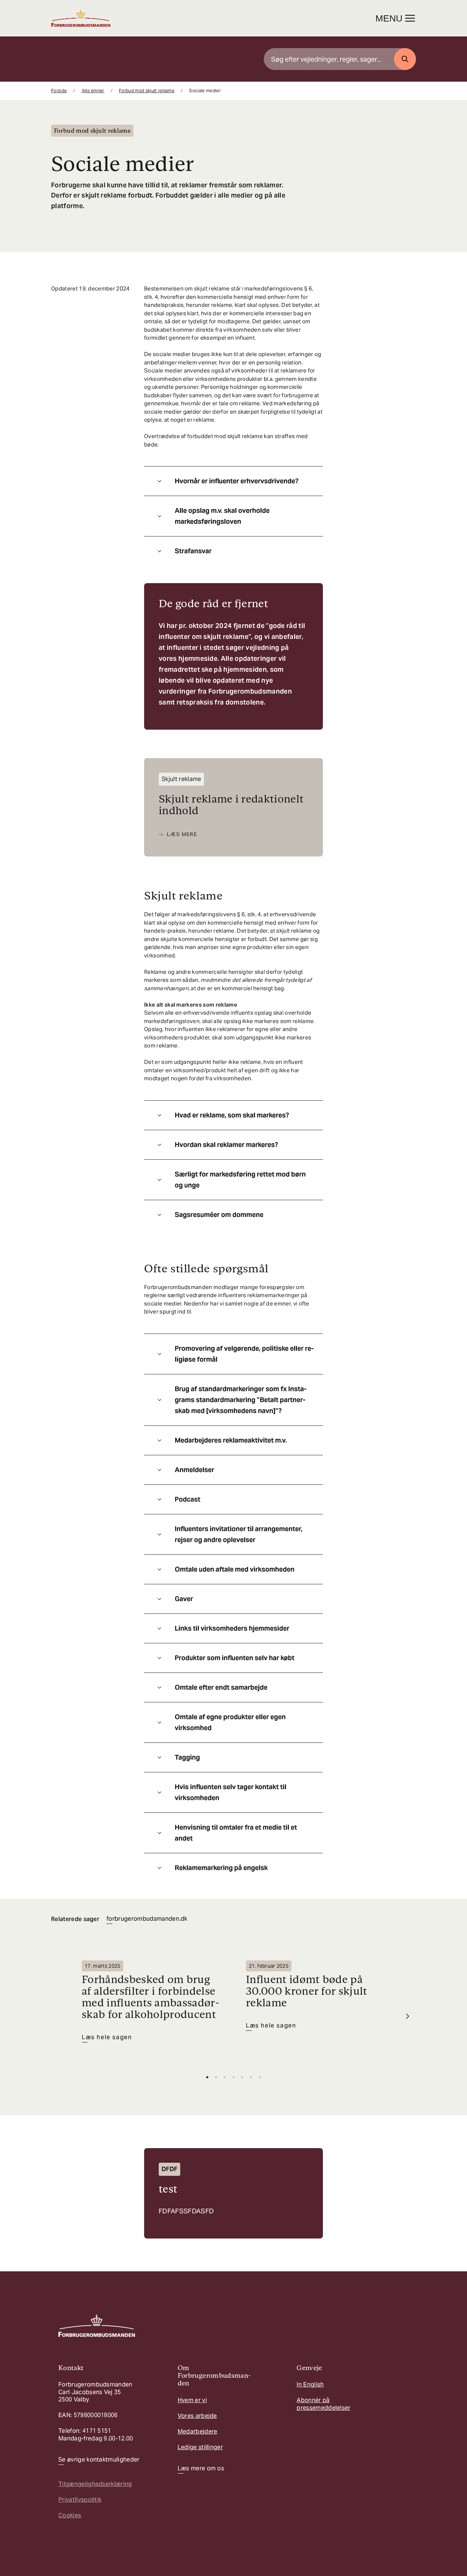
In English (310, 2384)
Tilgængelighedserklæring (95, 2484)
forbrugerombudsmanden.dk (147, 1919)
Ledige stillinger (200, 2447)
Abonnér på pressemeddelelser (323, 2404)
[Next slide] (408, 2016)
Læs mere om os (201, 2468)
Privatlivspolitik (80, 2500)
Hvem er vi (192, 2400)
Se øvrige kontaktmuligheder (99, 2460)
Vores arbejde (197, 2416)
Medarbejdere (198, 2431)
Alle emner (93, 91)
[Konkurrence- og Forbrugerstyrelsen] (81, 18)
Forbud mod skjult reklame (147, 91)
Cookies (70, 2515)
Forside (59, 91)
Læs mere (182, 834)
